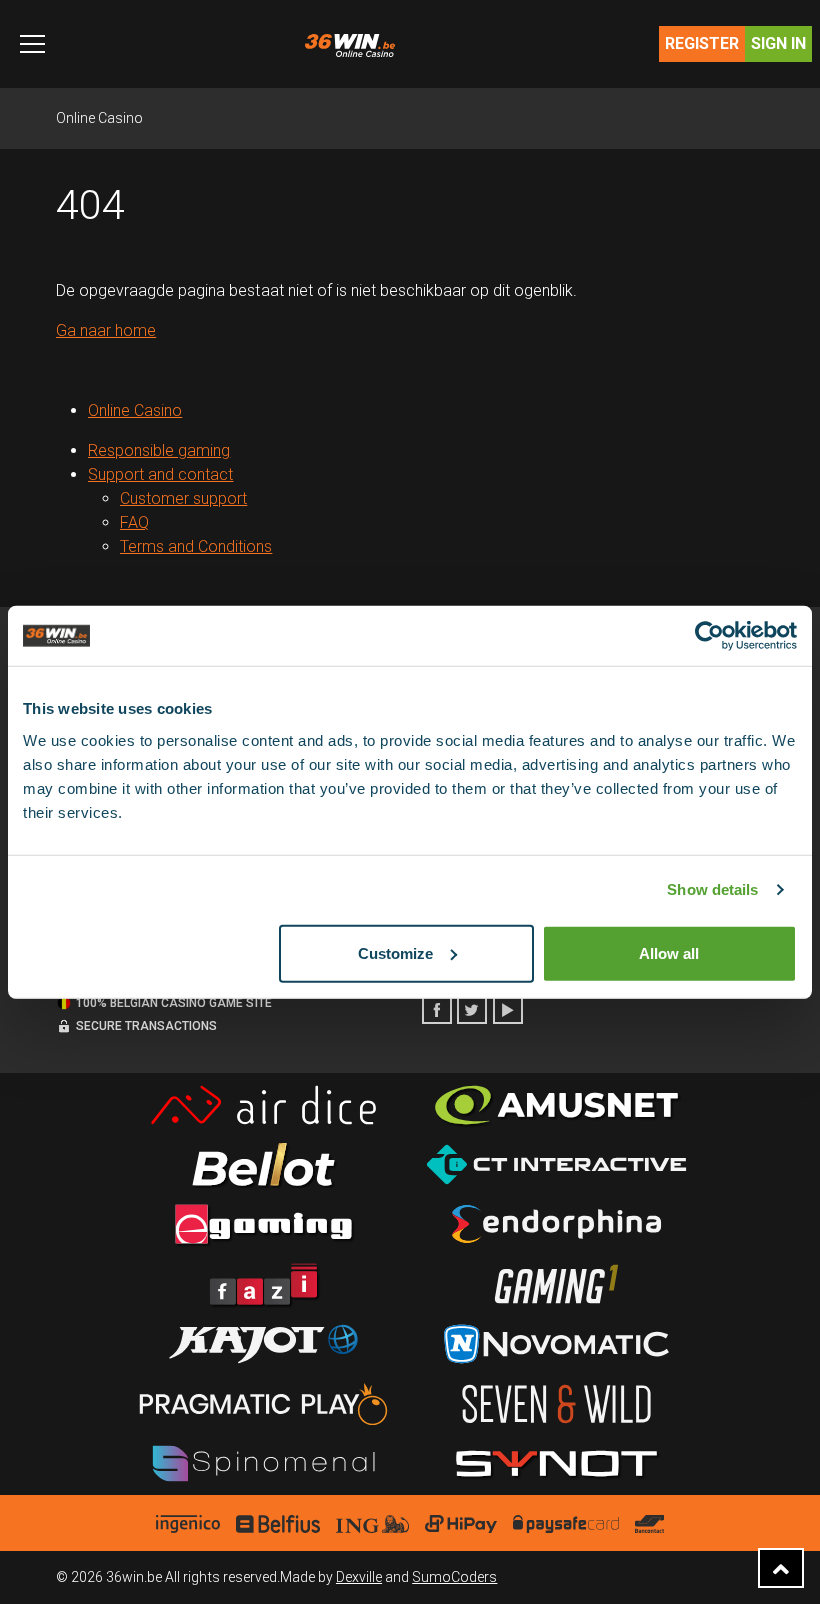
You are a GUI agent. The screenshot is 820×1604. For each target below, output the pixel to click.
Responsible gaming (159, 450)
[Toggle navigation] (32, 44)
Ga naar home (106, 330)
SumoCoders (454, 1577)
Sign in (778, 43)
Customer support (183, 498)
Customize (395, 952)
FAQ (134, 522)
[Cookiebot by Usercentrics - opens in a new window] (709, 636)
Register (702, 43)
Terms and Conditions (196, 546)
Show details (712, 889)
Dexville (359, 1577)
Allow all (669, 952)
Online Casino (99, 118)
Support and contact (160, 474)
